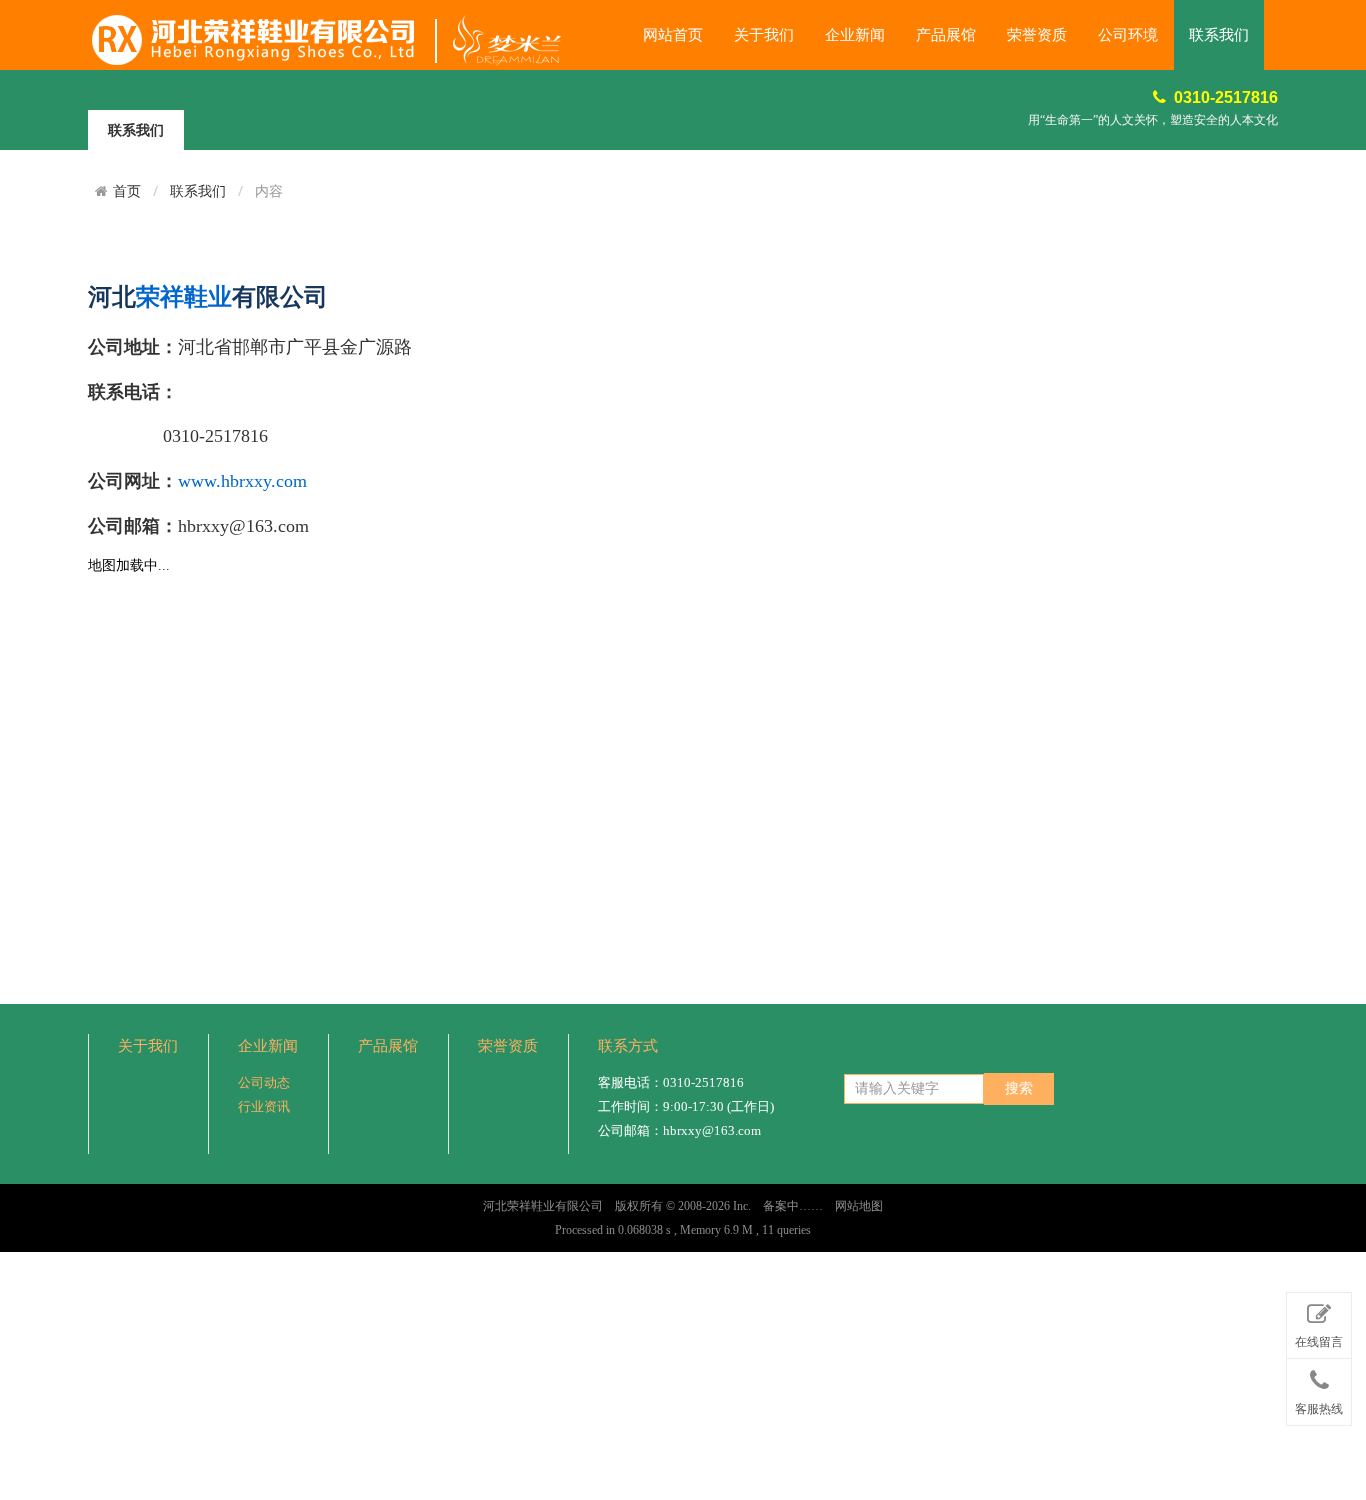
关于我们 (764, 35)
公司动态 (264, 1082)
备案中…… (793, 1206)
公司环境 (1128, 35)
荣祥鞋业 (184, 297)
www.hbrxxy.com (242, 481)
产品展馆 (946, 35)
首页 (127, 191)
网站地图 (859, 1206)
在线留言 (1319, 1342)
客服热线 (1319, 1409)
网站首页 (673, 35)
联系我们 (1219, 35)
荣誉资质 (1037, 35)
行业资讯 (264, 1106)
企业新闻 (855, 35)
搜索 (1019, 1088)
